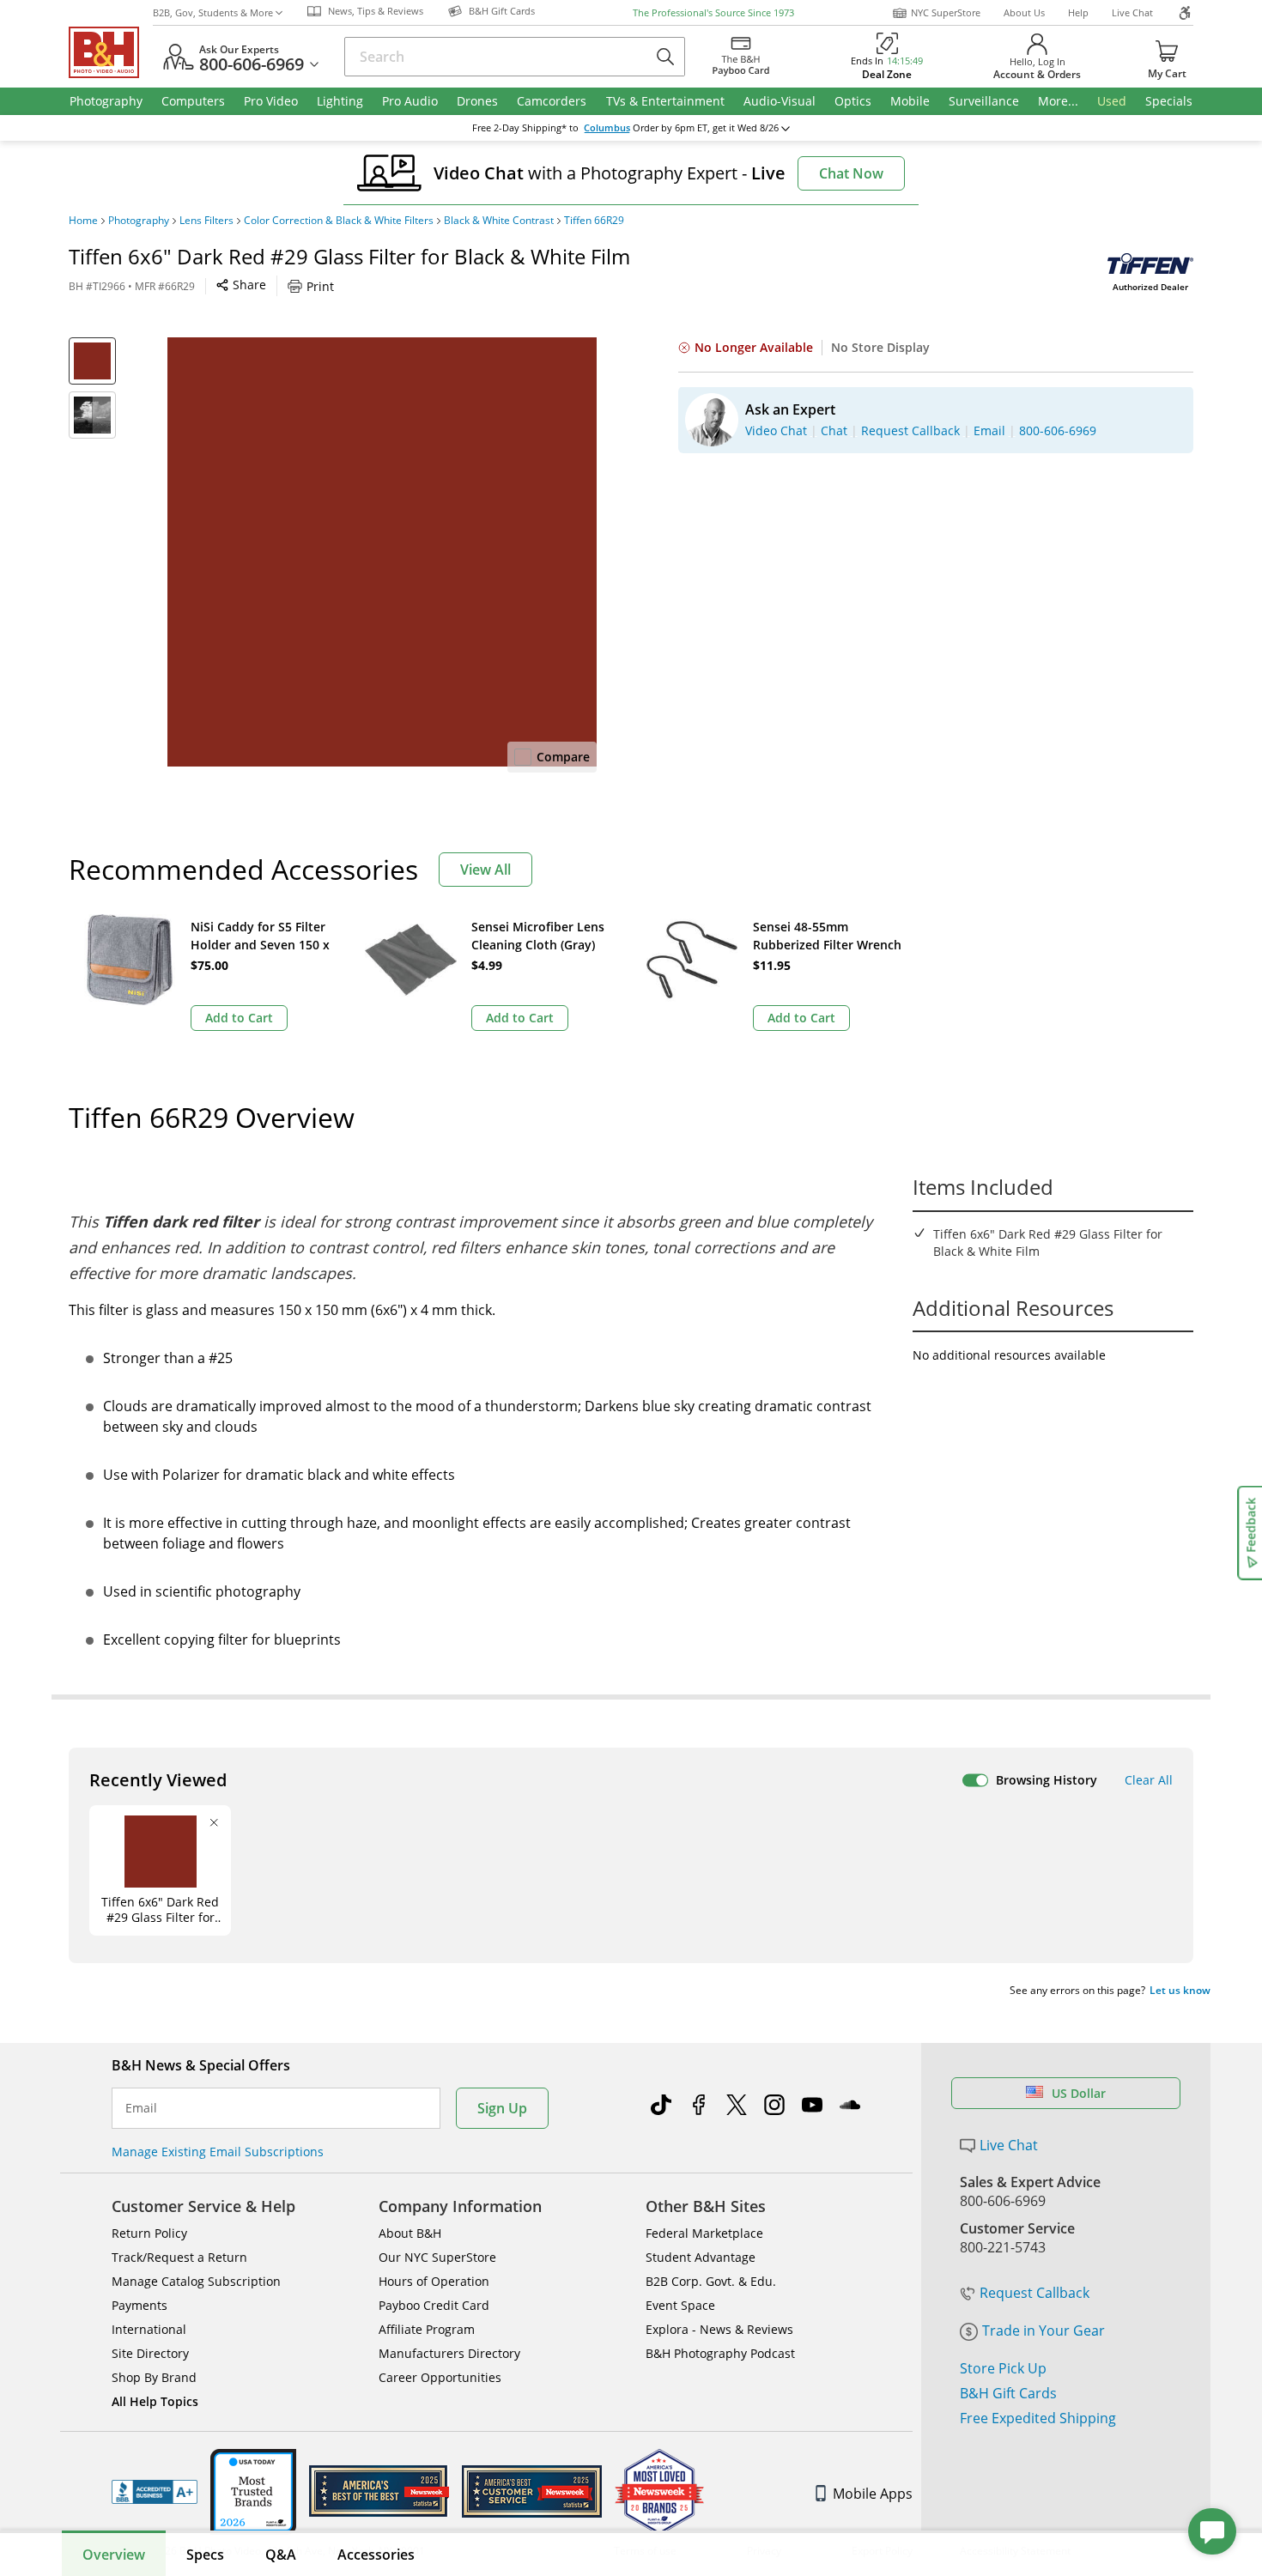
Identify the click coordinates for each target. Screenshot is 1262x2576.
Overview (114, 2555)
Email (141, 2108)
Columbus (607, 128)
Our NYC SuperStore (437, 2257)
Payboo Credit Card (434, 2305)
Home (83, 221)
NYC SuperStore (946, 12)
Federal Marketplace (704, 2233)
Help (1078, 12)
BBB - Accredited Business (155, 2492)
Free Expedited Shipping (1038, 2418)
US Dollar (1079, 2093)
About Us (1024, 12)
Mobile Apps (873, 2494)
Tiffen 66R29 (594, 221)
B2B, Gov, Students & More (213, 12)
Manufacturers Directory (449, 2353)
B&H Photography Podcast (720, 2353)
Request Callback (1034, 2293)
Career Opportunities (440, 2377)
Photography (139, 221)
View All (485, 870)
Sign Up (502, 2108)
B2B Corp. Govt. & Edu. (711, 2281)
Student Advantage (701, 2257)
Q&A (281, 2555)
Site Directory (150, 2353)
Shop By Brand (154, 2377)
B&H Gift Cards (1008, 2393)
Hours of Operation (434, 2281)
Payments (140, 2305)
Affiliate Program (427, 2329)
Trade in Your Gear (1044, 2331)
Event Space (680, 2305)
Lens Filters (206, 221)
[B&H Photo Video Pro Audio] (111, 52)
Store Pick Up (1003, 2368)
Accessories (376, 2555)
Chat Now (851, 173)
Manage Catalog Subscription (196, 2281)
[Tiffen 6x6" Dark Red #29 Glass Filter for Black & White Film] (382, 552)
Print (320, 286)
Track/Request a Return (179, 2257)
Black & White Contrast (499, 221)
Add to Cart (239, 1018)
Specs (205, 2555)
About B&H (410, 2233)
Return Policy (149, 2233)
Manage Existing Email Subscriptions (218, 2152)
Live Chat (1132, 12)
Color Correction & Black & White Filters (339, 221)
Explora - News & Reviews (719, 2329)
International (149, 2329)
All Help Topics (155, 2401)
